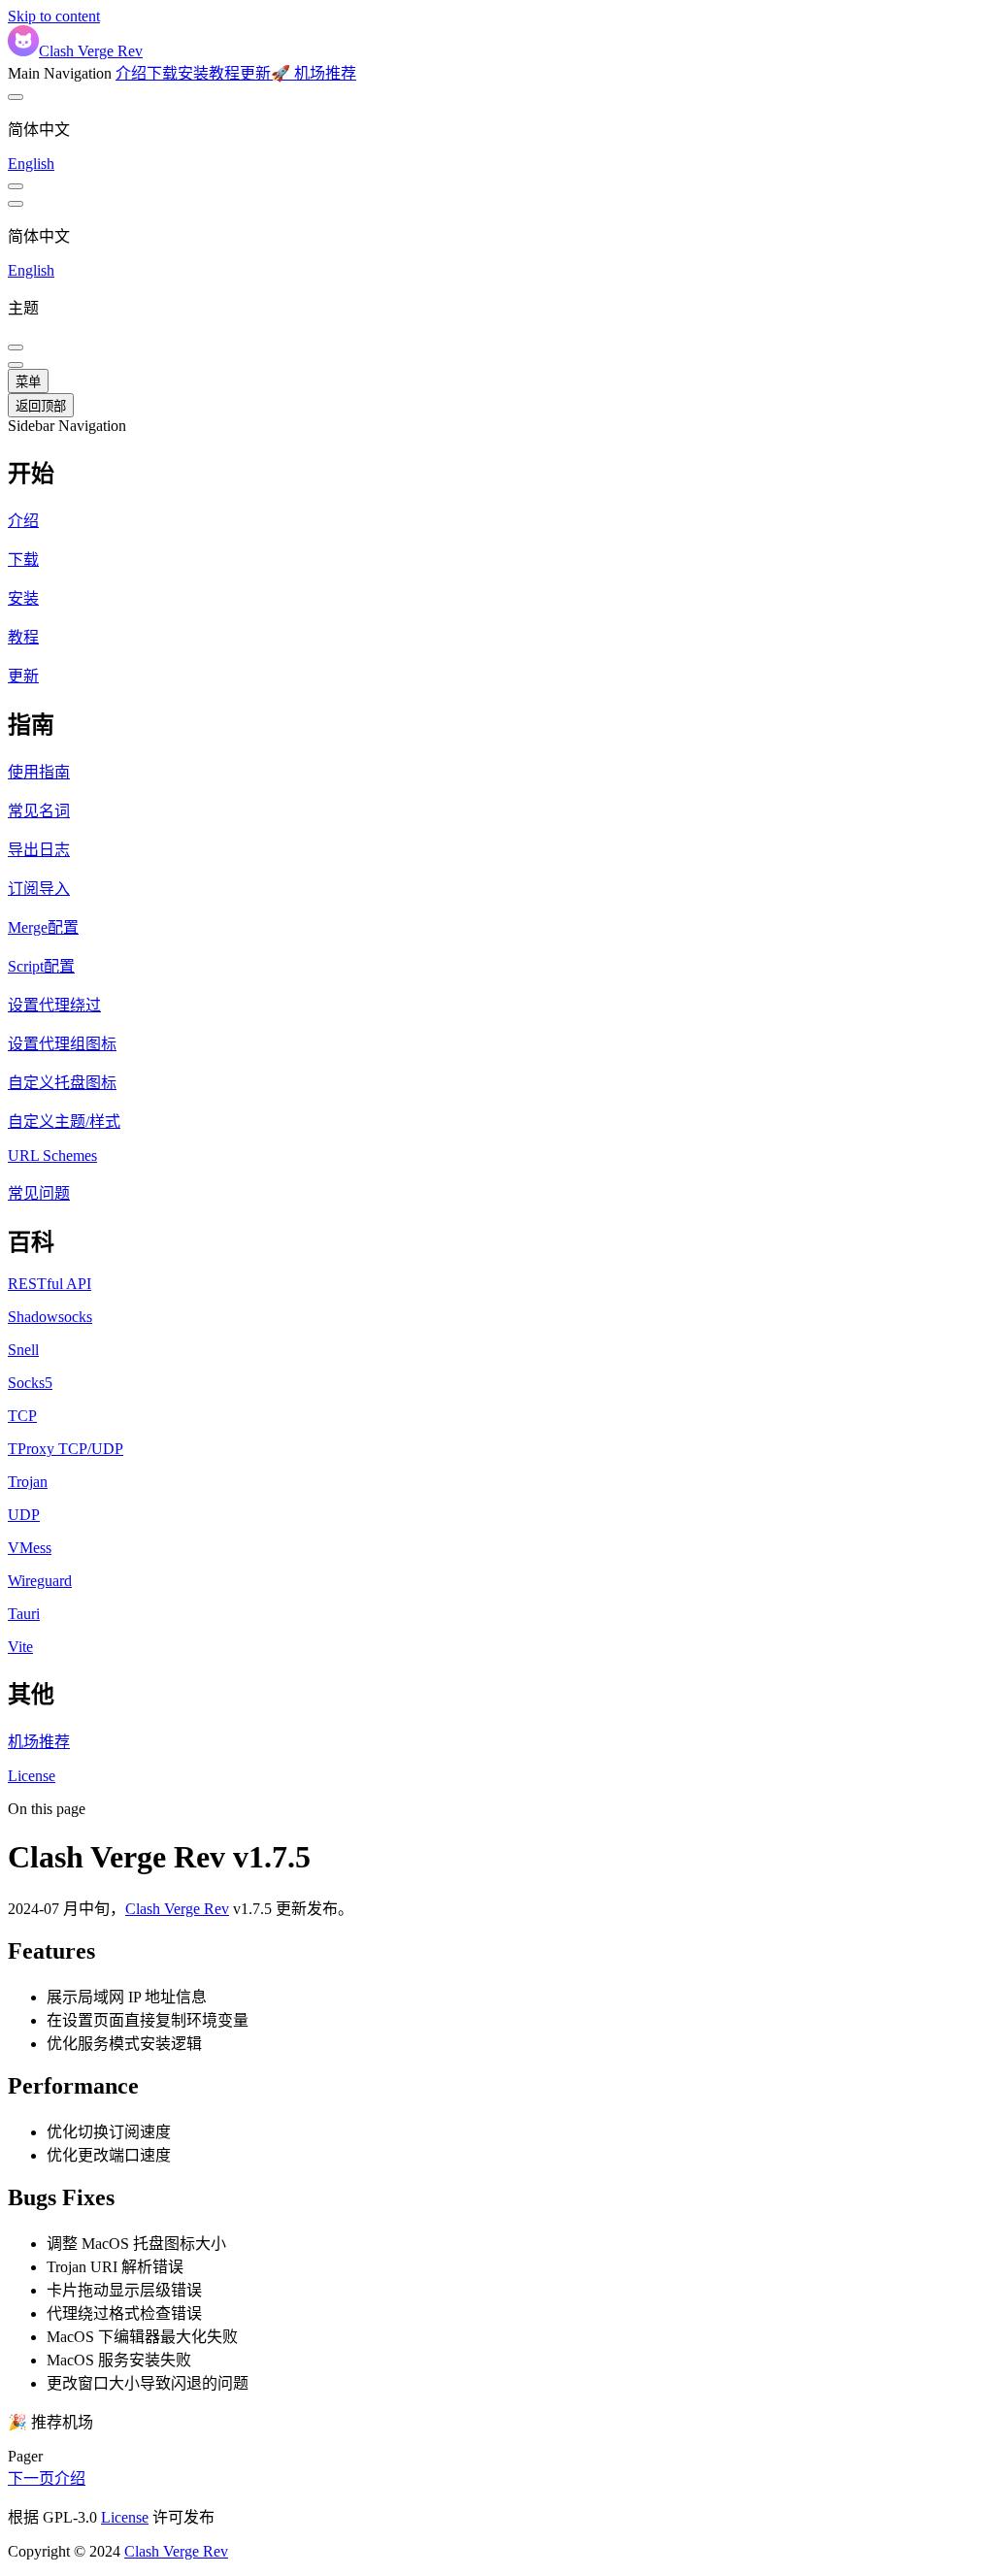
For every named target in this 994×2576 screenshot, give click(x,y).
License (125, 2517)
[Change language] (16, 97)
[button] (497, 471)
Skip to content (54, 16)
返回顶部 (41, 406)
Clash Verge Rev (177, 1909)
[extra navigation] (16, 204)
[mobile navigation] (16, 365)
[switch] (16, 186)
